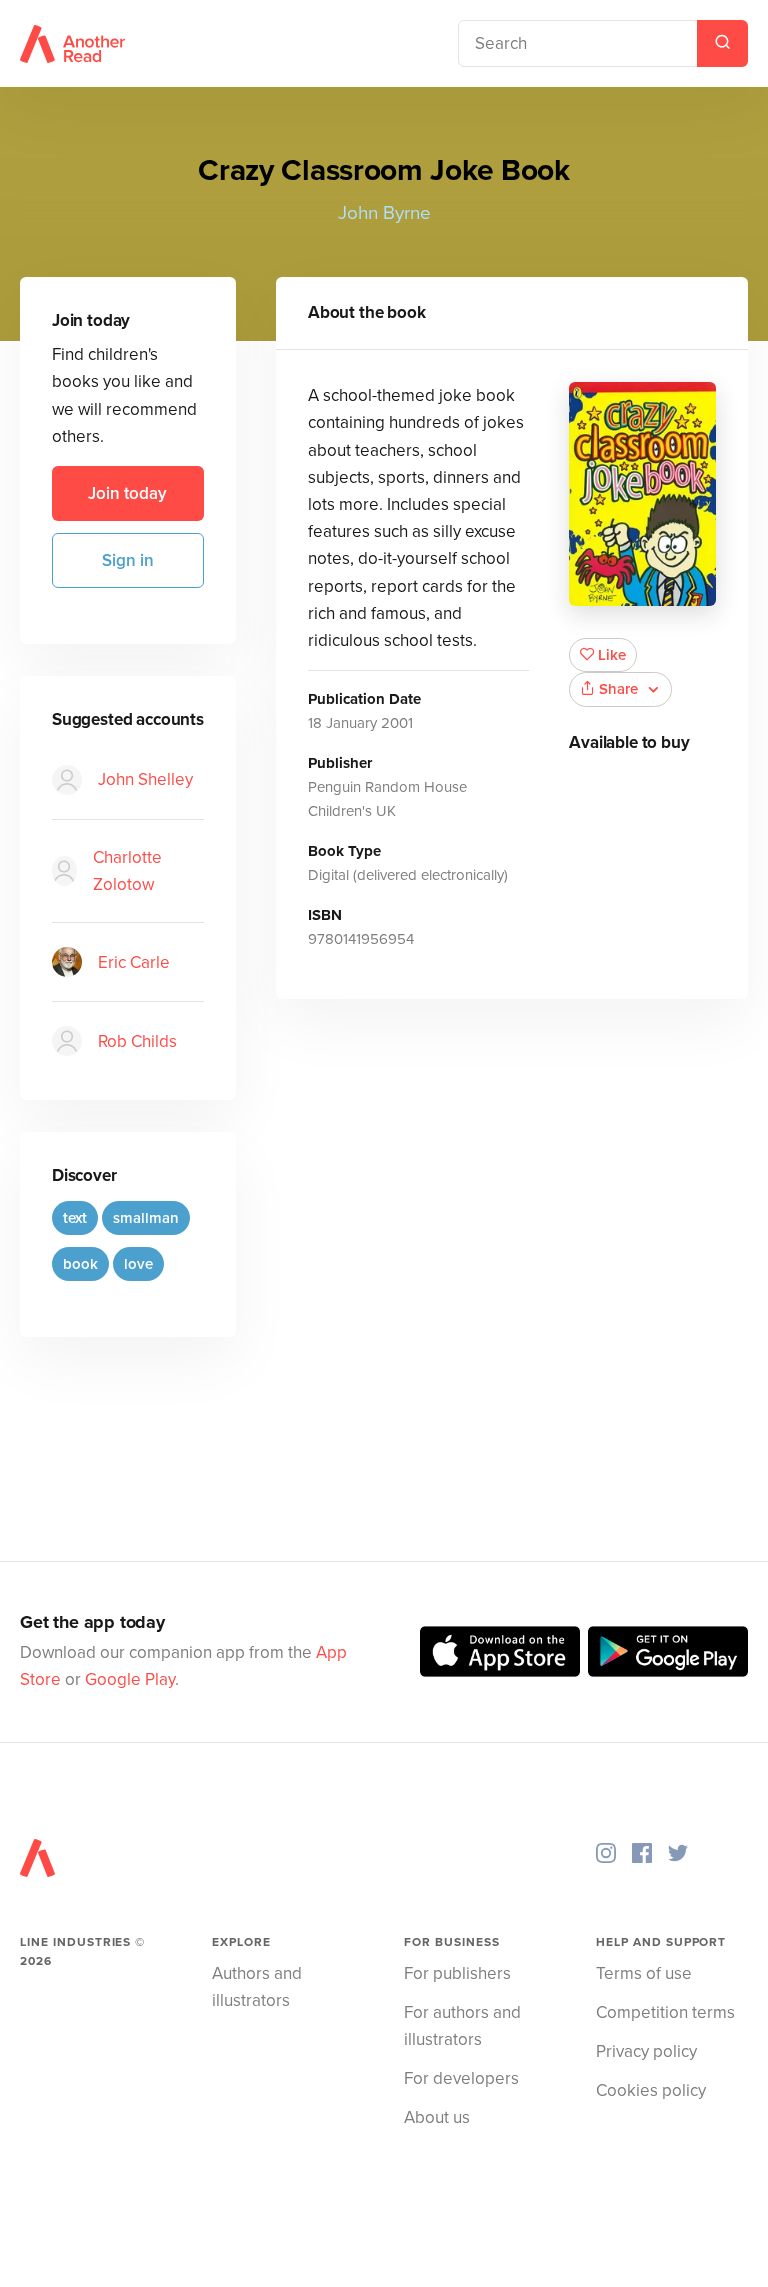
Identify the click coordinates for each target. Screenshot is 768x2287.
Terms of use (644, 1973)
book (80, 1264)
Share (618, 689)
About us (437, 2117)
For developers (461, 2078)
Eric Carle (134, 962)
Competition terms (665, 2012)
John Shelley (145, 779)
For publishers (457, 1973)
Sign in (128, 560)
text (75, 1218)
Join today (127, 493)
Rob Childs (137, 1041)
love (138, 1264)
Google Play (130, 1679)
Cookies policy (651, 2090)
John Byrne (384, 213)
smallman (146, 1218)
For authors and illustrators (462, 2026)
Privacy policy (646, 2051)
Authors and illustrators (257, 1987)
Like (612, 655)
